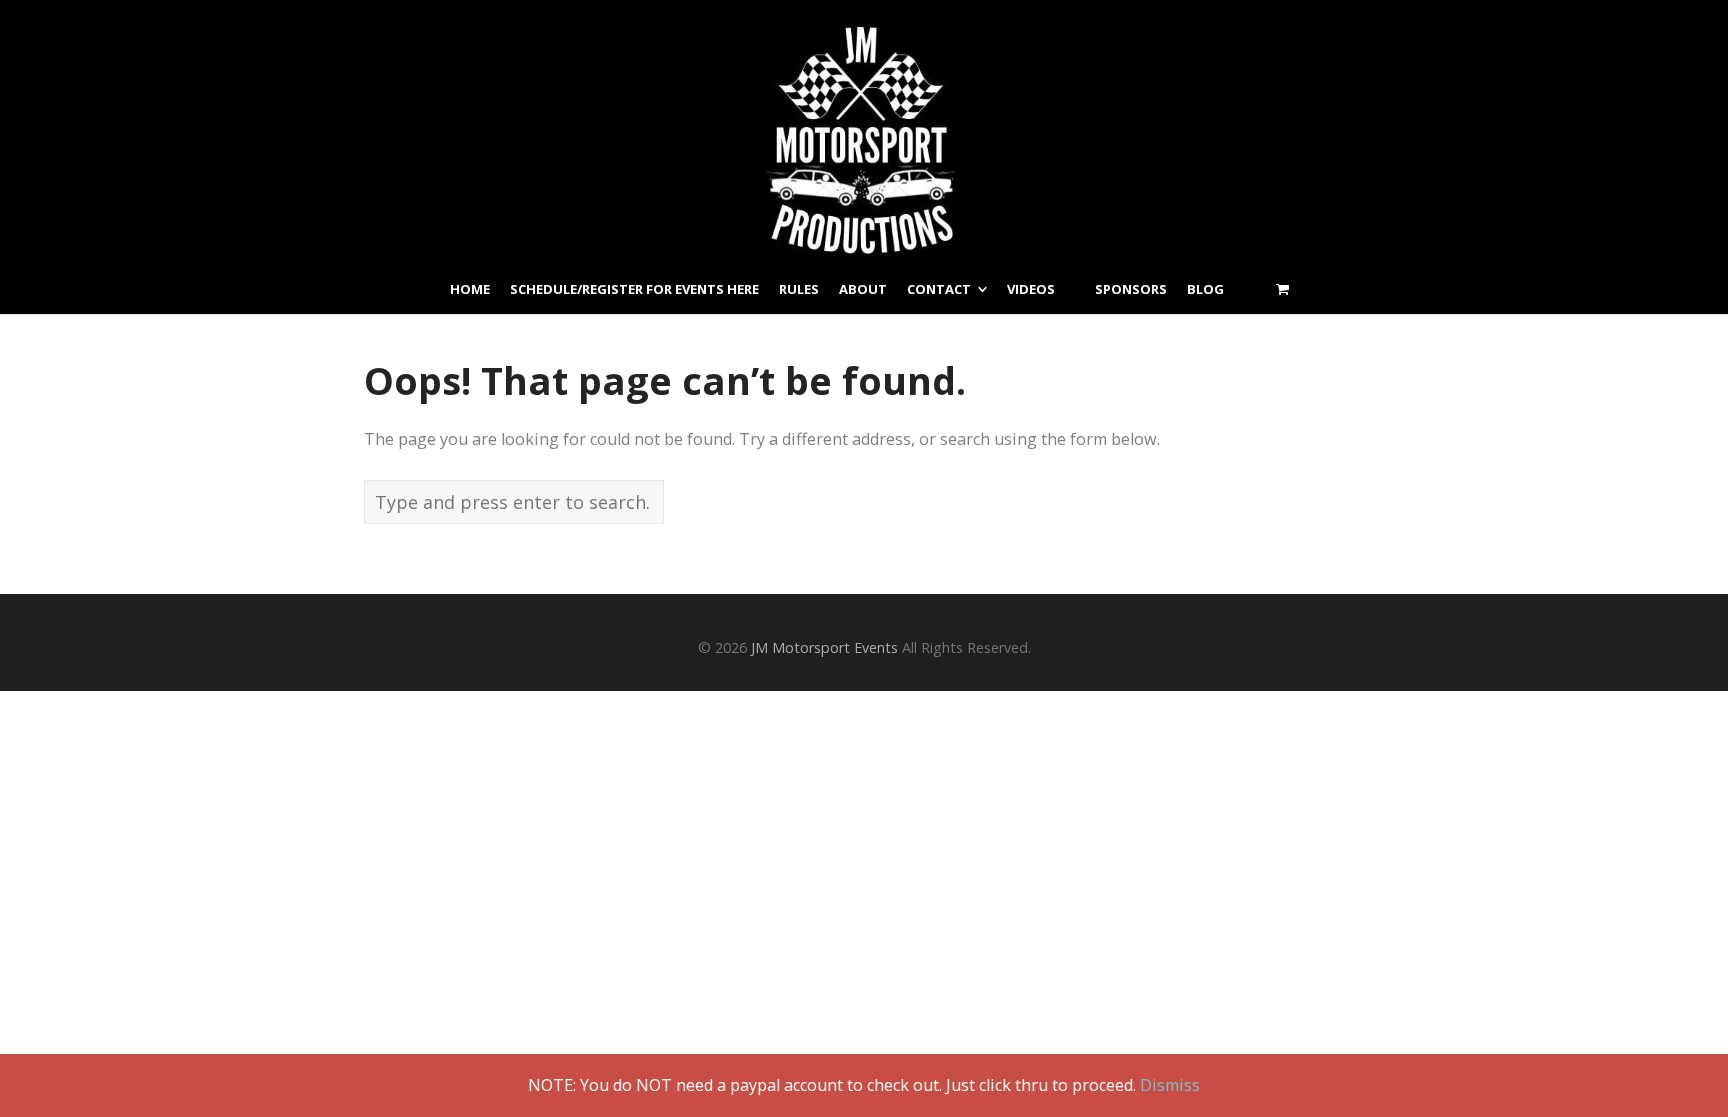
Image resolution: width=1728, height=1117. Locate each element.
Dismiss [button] (1170, 1085)
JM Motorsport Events (824, 647)
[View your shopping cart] (1282, 289)
